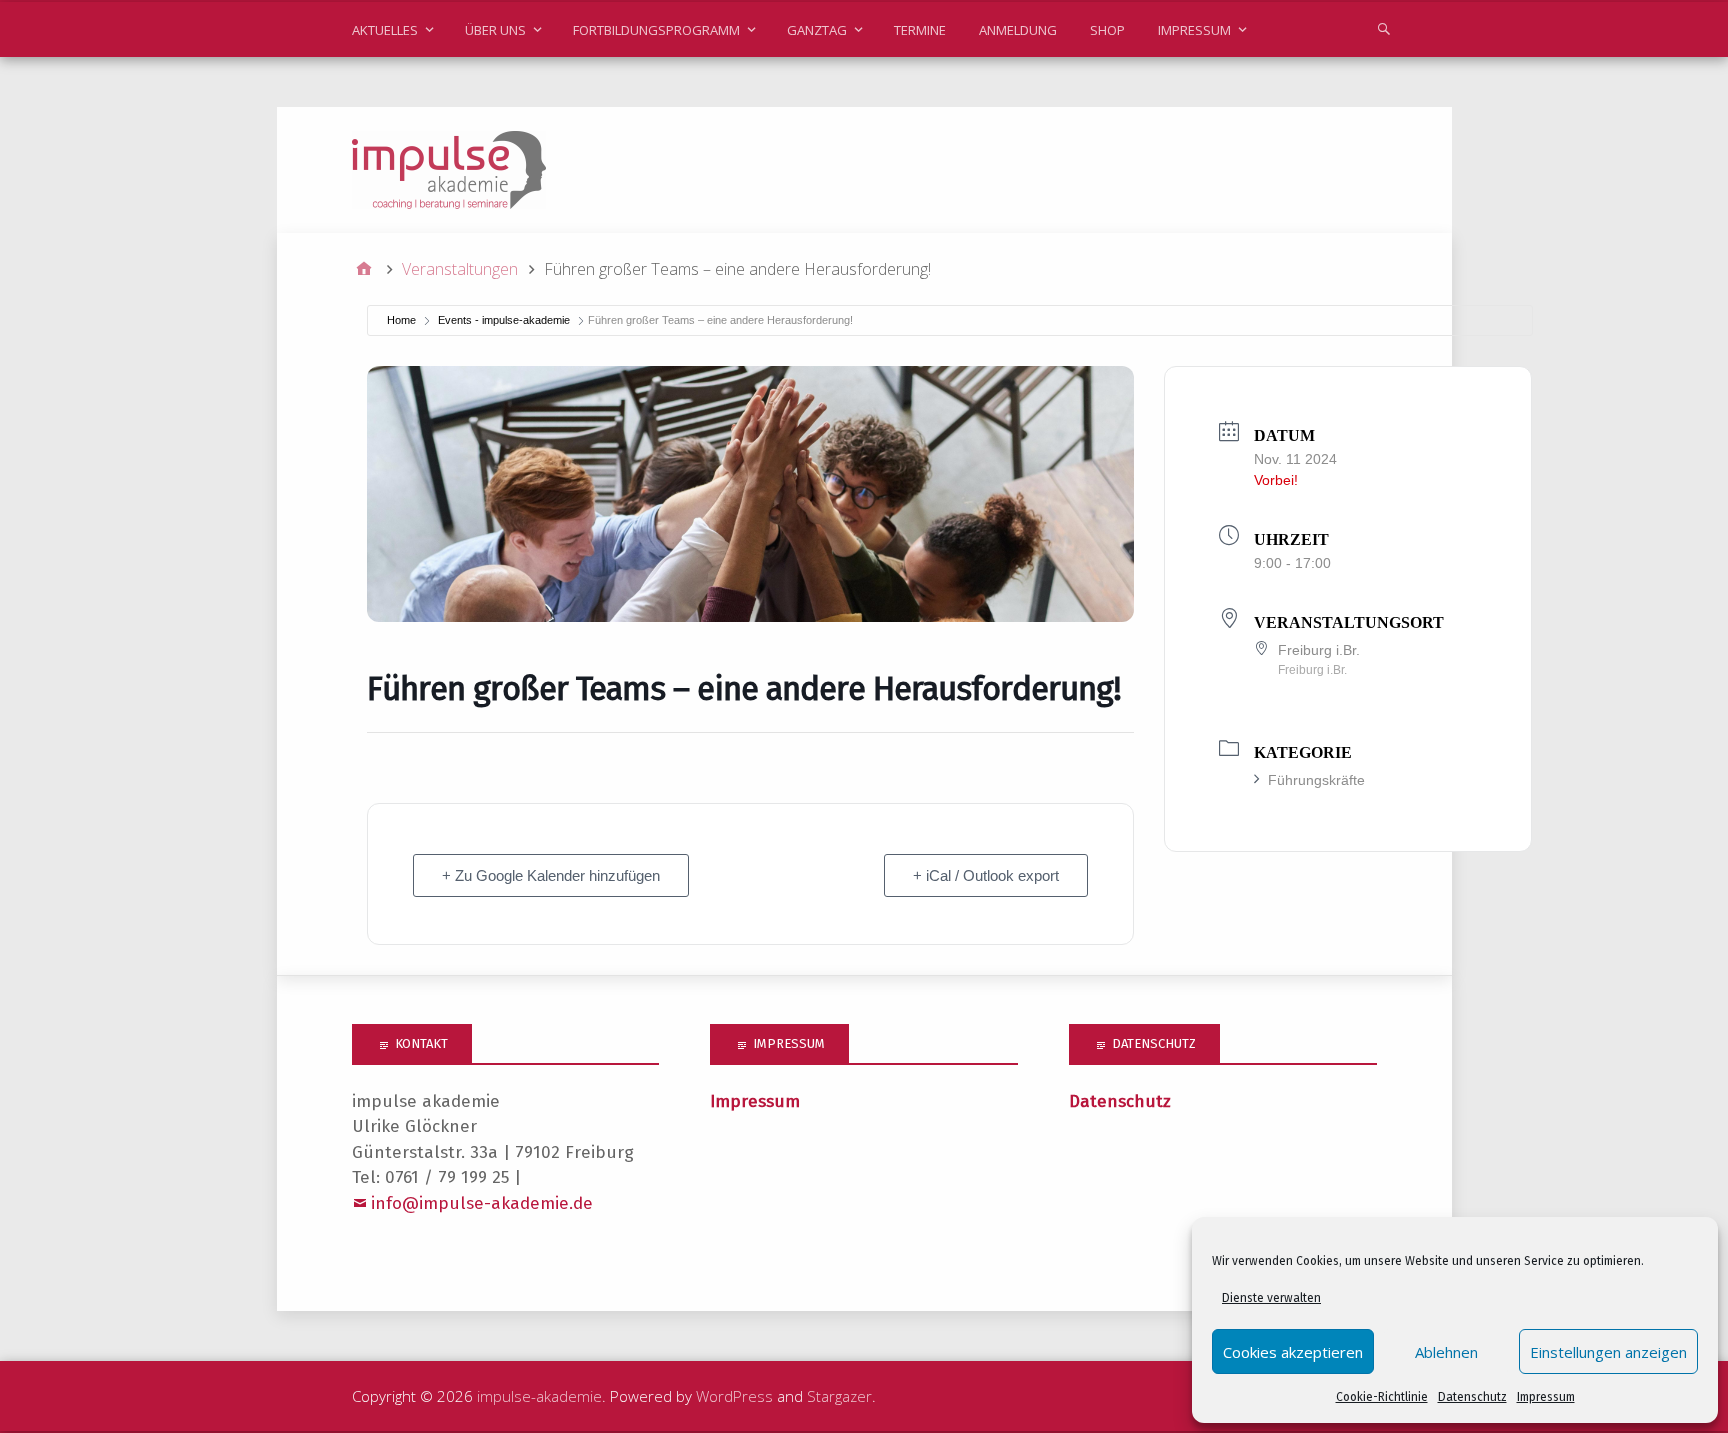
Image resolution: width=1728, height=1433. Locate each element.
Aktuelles (385, 30)
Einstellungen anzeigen (1608, 1352)
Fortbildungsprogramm (656, 30)
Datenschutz (1472, 1397)
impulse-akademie (539, 1396)
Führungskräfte (1316, 780)
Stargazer (839, 1396)
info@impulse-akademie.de (482, 1203)
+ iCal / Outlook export (986, 875)
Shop (1107, 30)
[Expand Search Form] (1384, 28)
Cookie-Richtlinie (1382, 1397)
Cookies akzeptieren (1293, 1352)
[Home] (364, 269)
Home (401, 320)
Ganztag (817, 30)
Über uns (495, 30)
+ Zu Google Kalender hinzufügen (551, 875)
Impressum (1546, 1397)
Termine (920, 30)
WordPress (734, 1396)
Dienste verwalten (1271, 1298)
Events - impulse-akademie (504, 320)
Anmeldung (1018, 30)
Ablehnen (1446, 1352)
